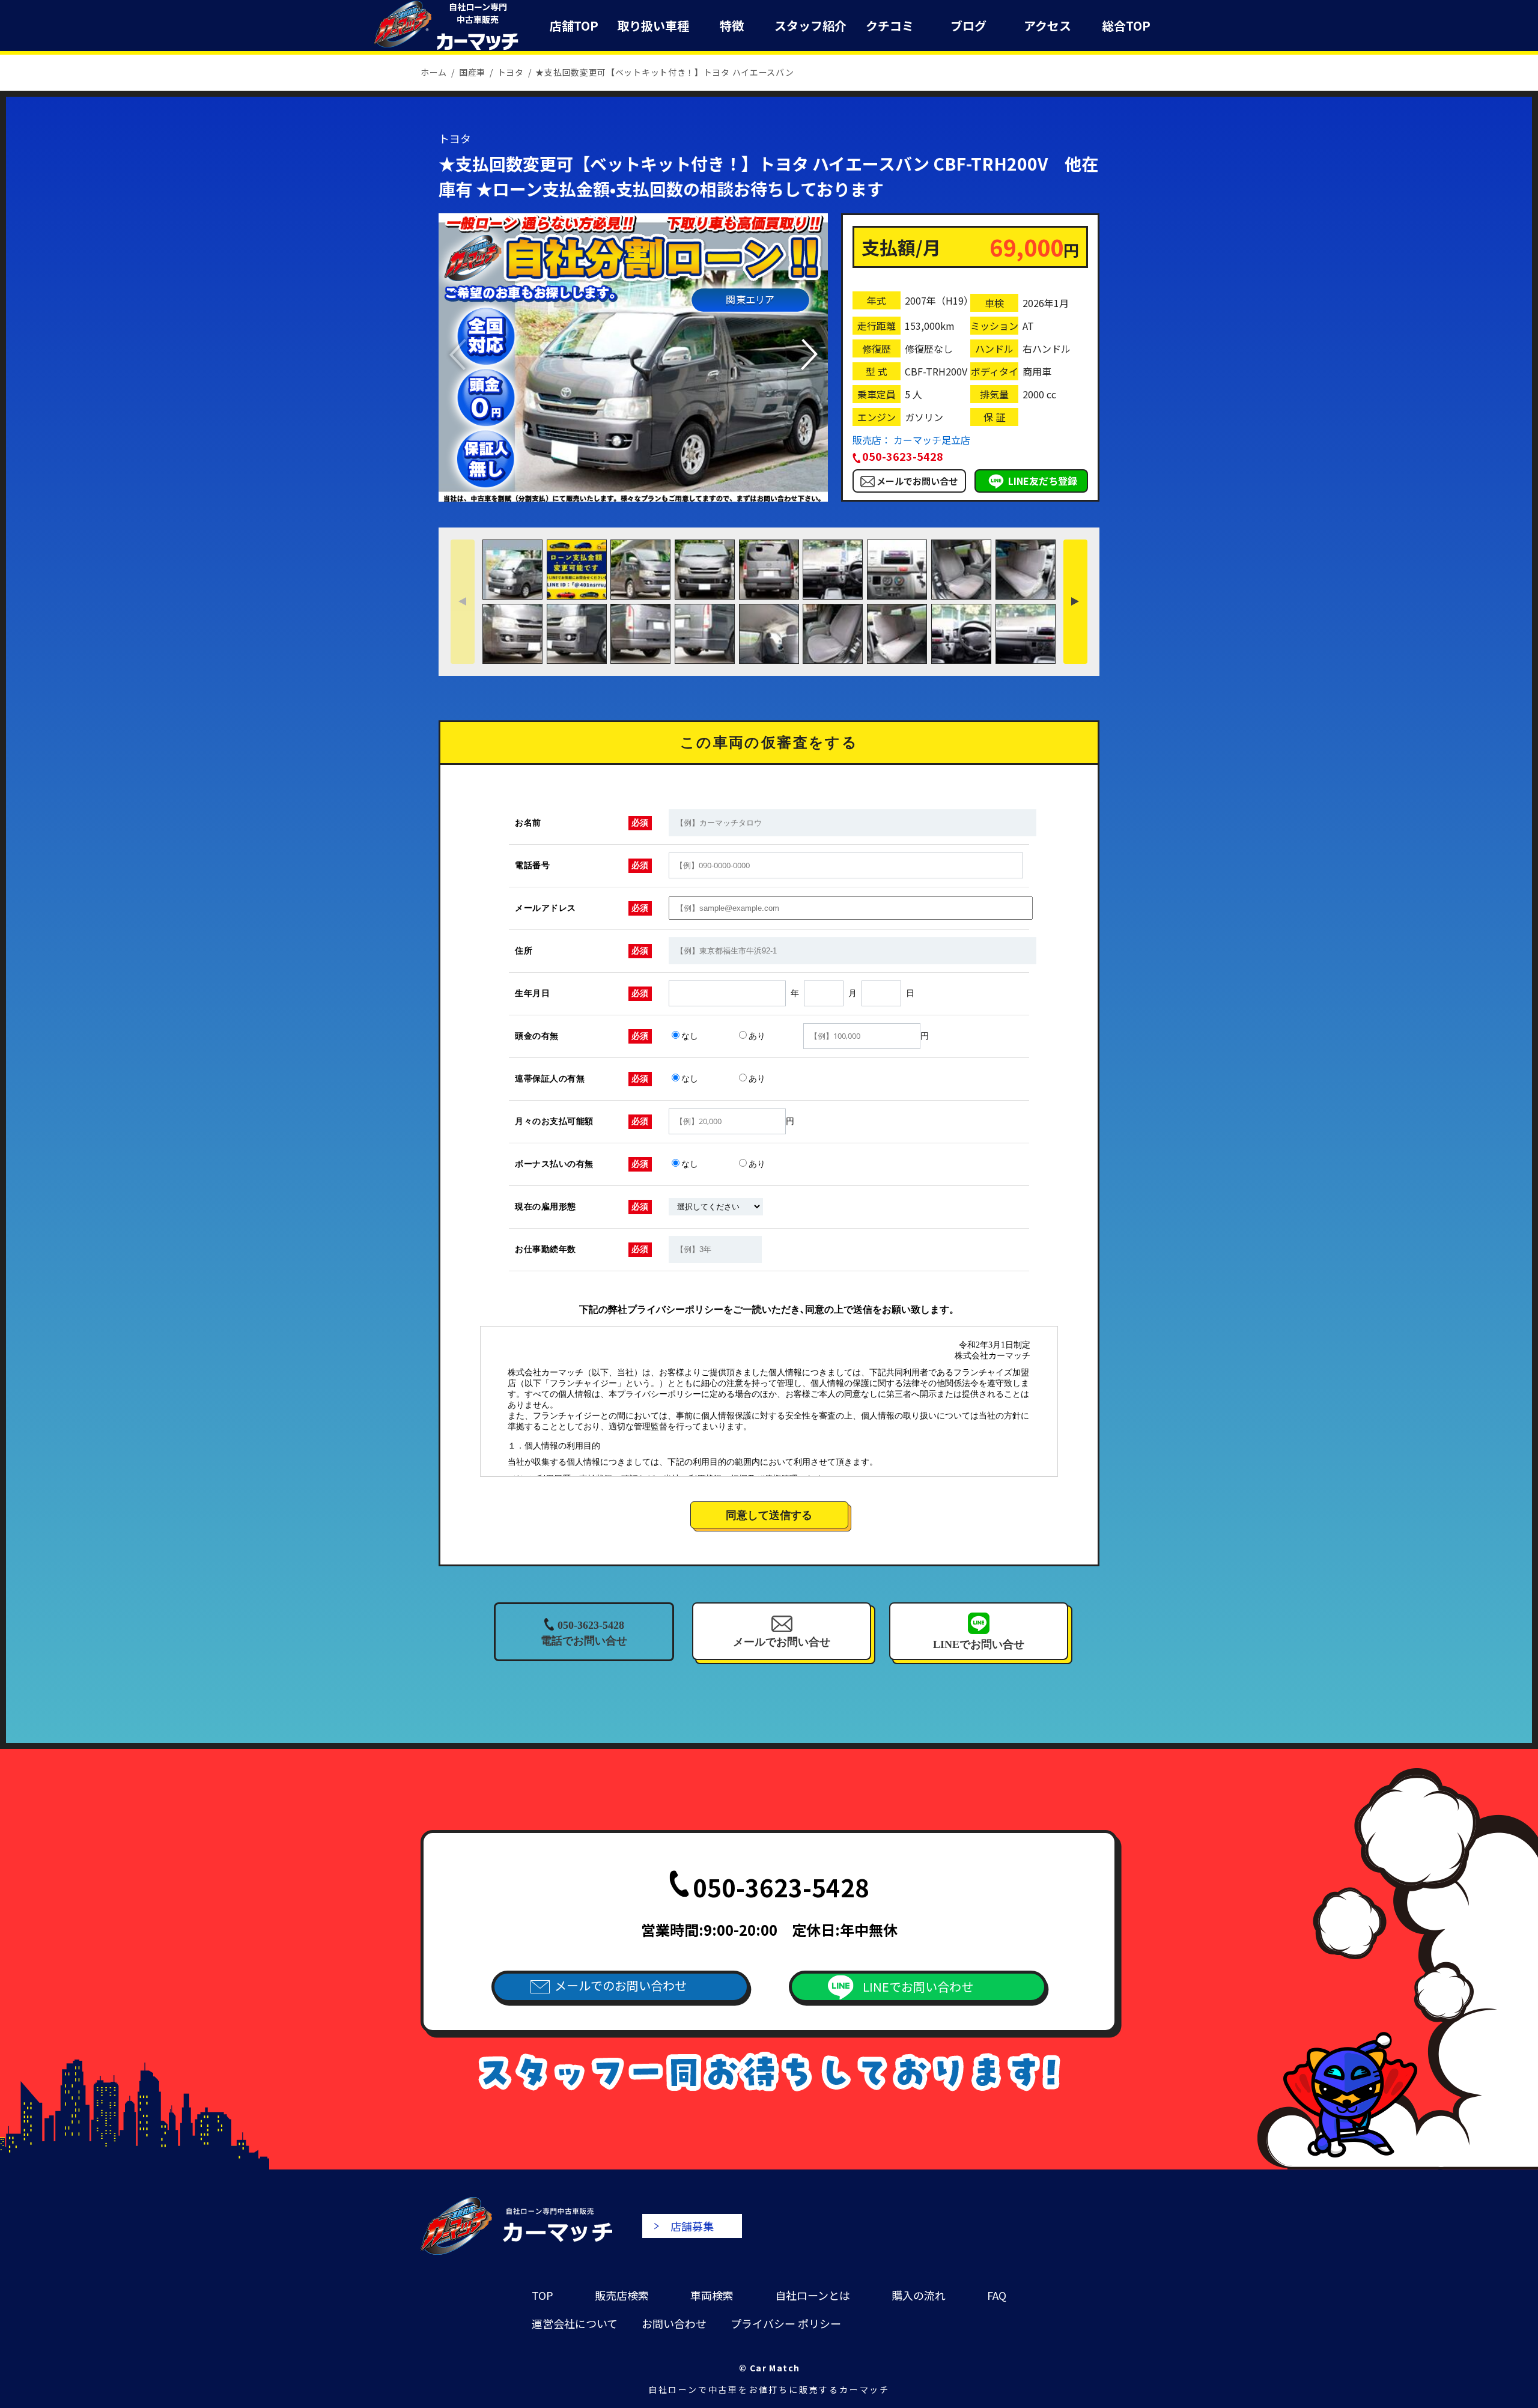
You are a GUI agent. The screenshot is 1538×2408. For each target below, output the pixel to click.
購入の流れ (919, 2295)
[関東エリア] (633, 495)
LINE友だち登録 (1043, 481)
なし (690, 1036)
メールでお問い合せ (917, 481)
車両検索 (712, 2295)
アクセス (1047, 26)
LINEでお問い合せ (979, 1644)
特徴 (732, 26)
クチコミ (890, 26)
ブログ (968, 26)
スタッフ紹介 (810, 26)
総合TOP (1126, 26)
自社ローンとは (813, 2295)
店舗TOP (574, 26)
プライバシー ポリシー (786, 2323)
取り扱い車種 (653, 26)
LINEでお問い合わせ (918, 1987)
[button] (809, 354)
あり (757, 1036)
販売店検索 (622, 2295)
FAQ (997, 2295)
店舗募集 (692, 2226)
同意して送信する (769, 1515)
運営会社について (575, 2323)
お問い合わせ (674, 2323)
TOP (543, 2295)
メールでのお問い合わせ (621, 1985)
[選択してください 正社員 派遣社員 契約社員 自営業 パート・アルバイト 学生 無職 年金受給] (716, 1207)
